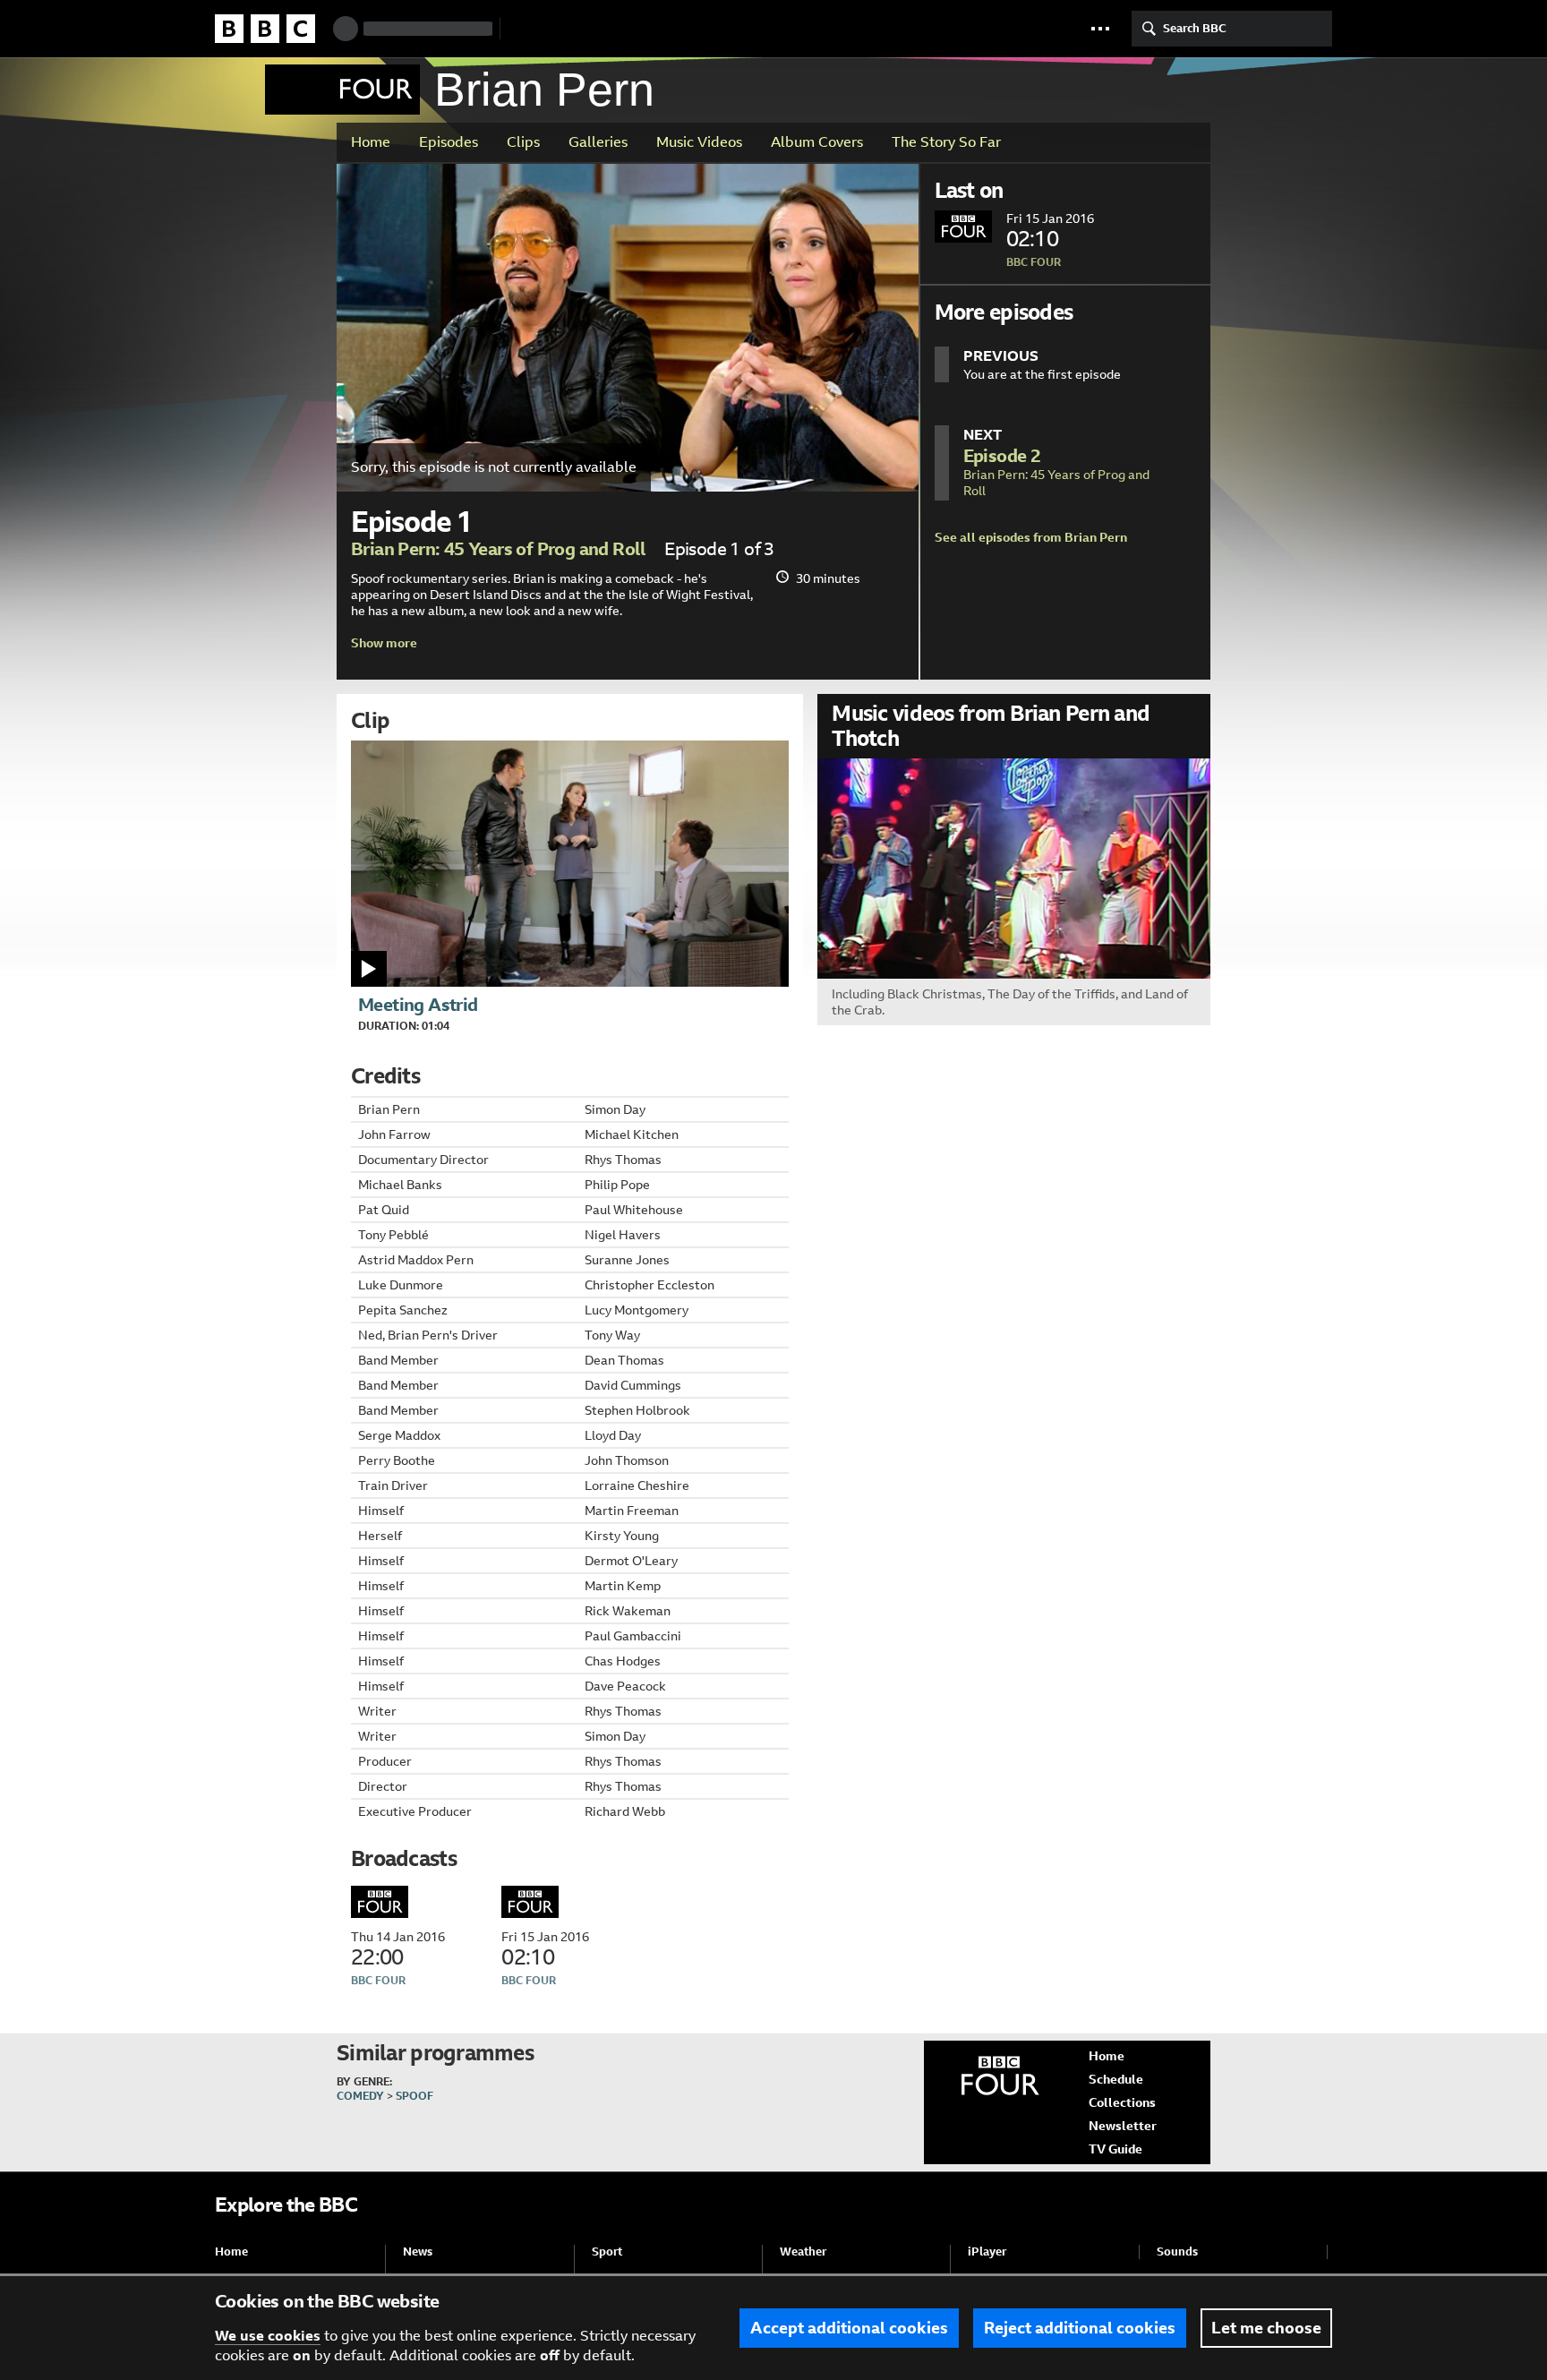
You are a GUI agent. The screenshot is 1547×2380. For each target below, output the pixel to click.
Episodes (449, 142)
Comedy (360, 2096)
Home (371, 142)
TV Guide (1115, 2149)
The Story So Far (946, 142)
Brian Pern (544, 90)
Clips (523, 142)
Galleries (598, 142)
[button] (1100, 29)
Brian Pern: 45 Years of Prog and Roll (499, 549)
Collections (1122, 2102)
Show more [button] (384, 643)
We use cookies (268, 2336)
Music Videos (699, 142)
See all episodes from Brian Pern (1031, 537)
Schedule (1116, 2079)
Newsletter (1123, 2126)
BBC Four (342, 90)
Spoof (415, 2096)
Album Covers (817, 142)
